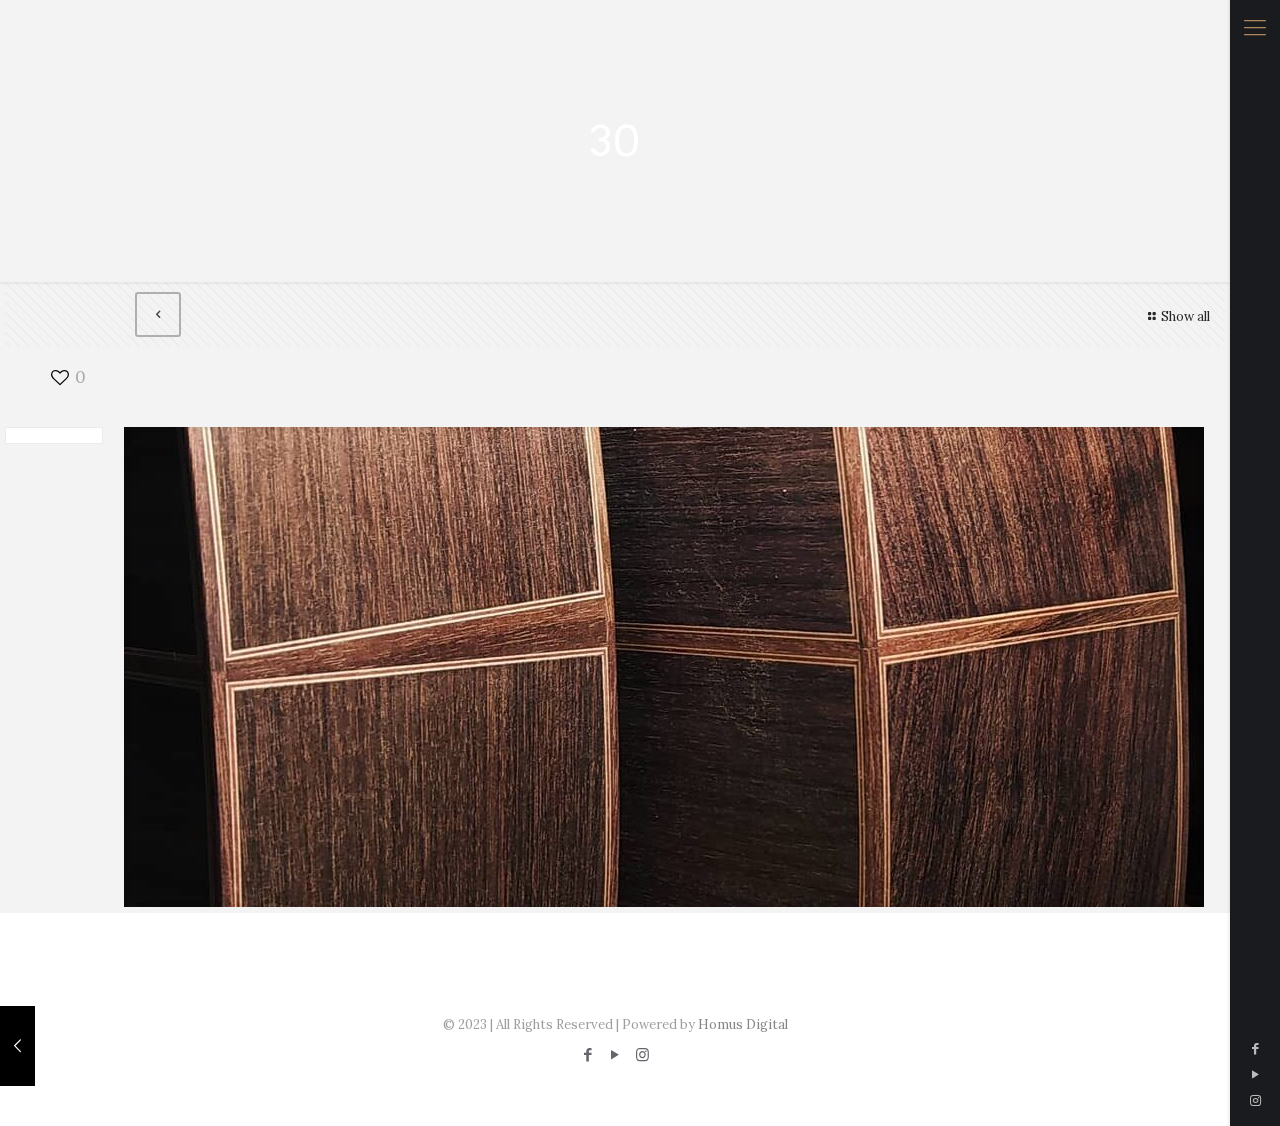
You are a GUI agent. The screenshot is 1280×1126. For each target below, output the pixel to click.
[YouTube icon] (1255, 1074)
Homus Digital (743, 1024)
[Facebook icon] (1255, 1048)
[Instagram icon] (1255, 1100)
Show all (1185, 316)
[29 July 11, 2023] (17, 1046)
